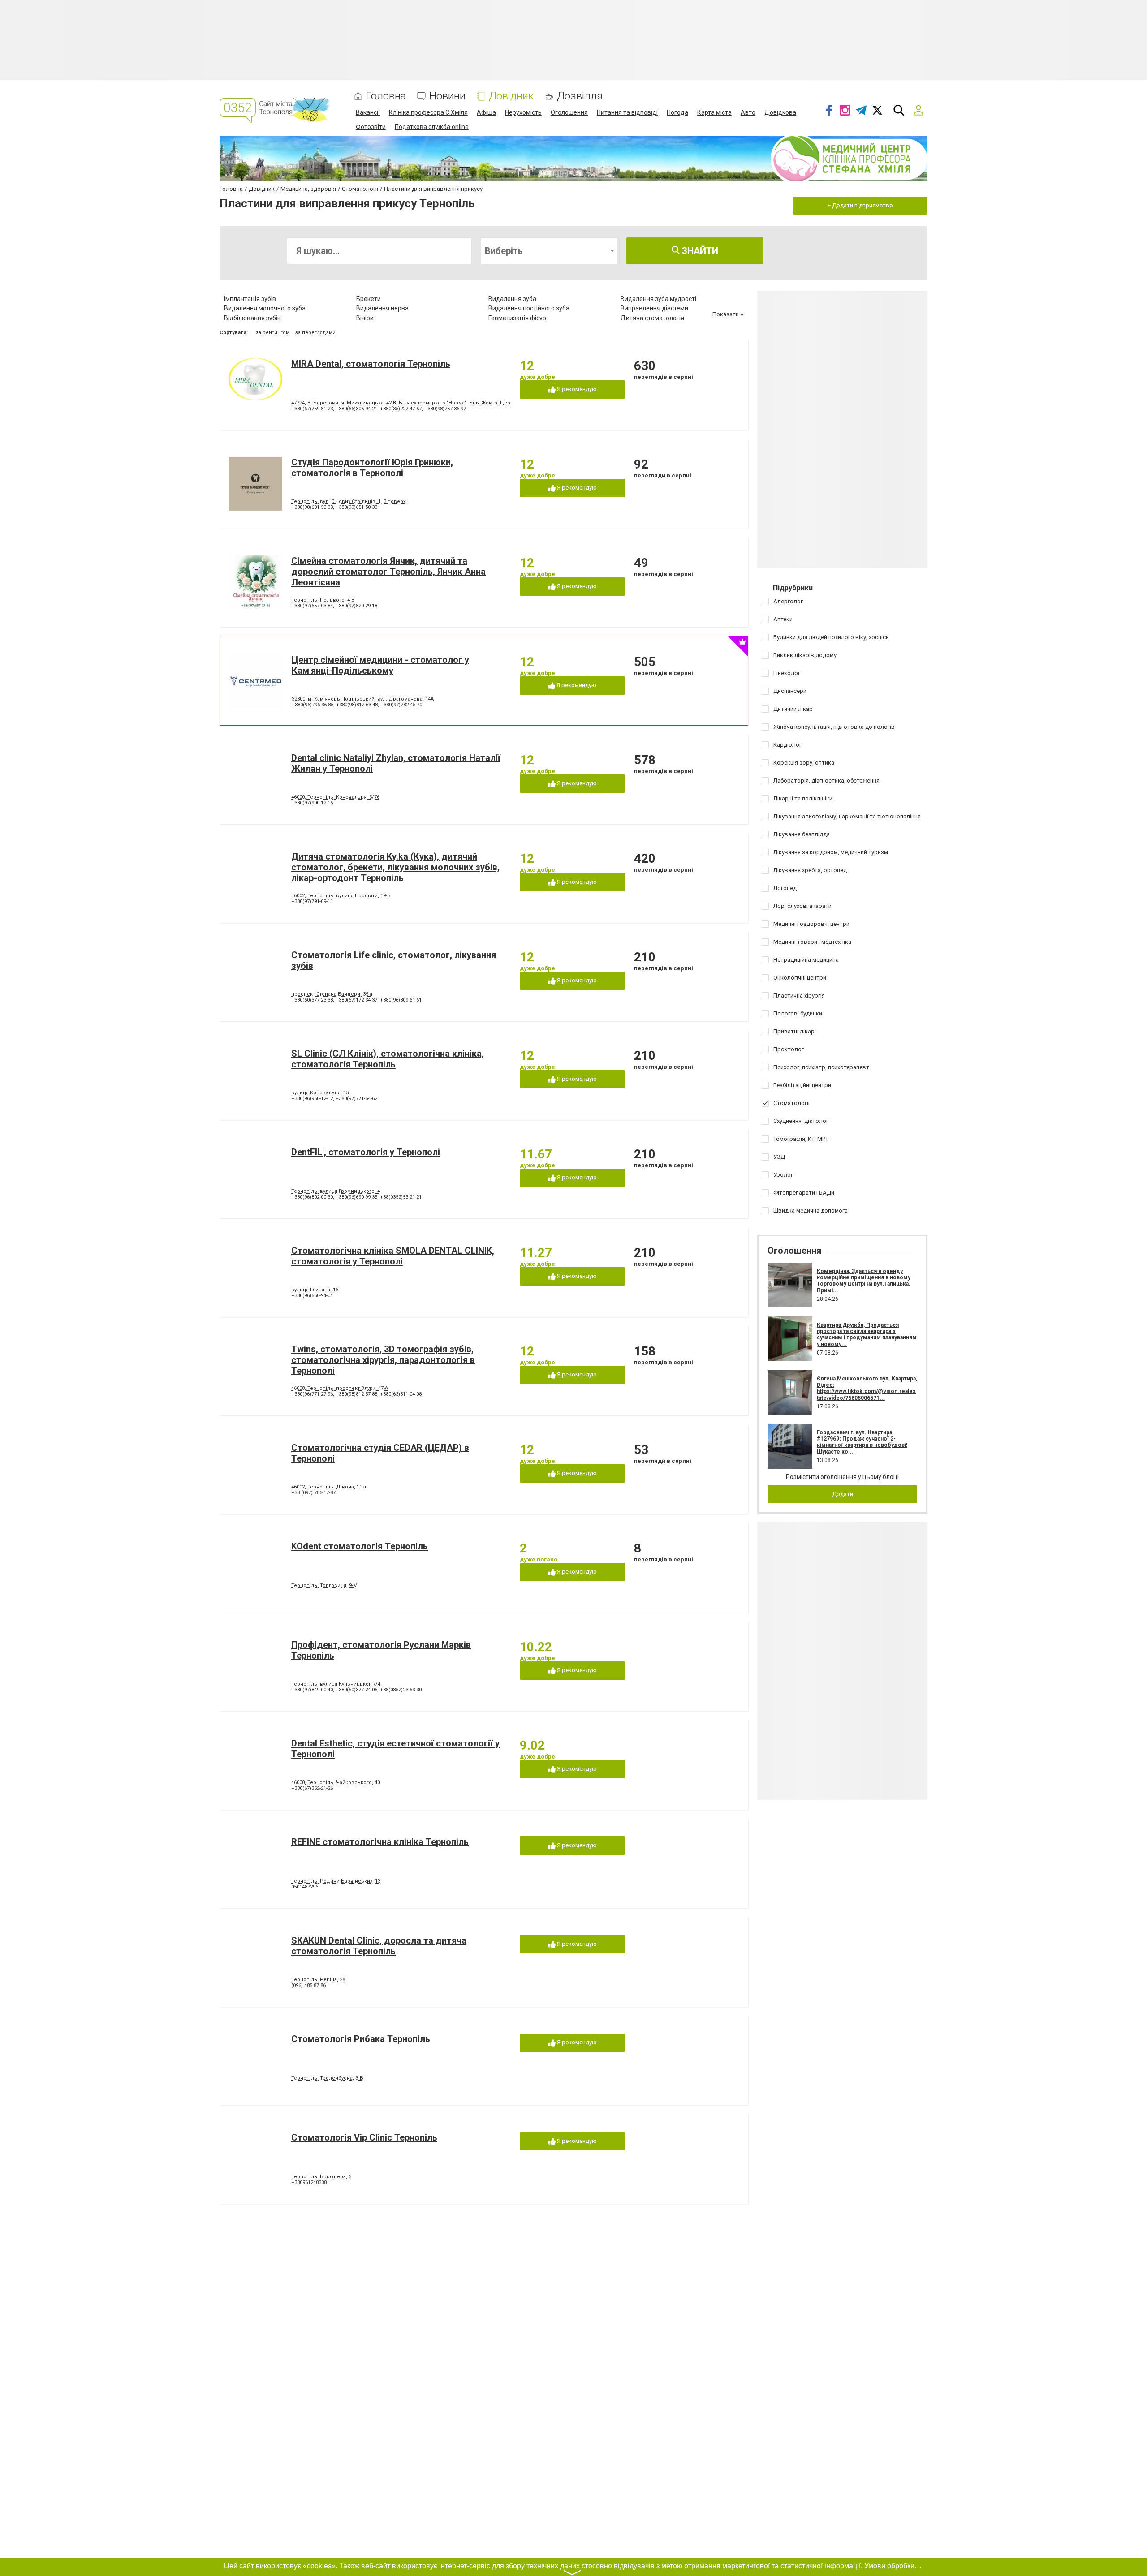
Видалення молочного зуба (265, 308)
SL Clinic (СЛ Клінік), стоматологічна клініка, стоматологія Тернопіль (388, 1059)
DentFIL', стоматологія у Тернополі (366, 1152)
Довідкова (780, 112)
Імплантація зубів (250, 299)
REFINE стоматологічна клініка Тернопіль (380, 1842)
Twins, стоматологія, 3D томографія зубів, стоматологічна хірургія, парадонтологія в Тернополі (383, 1360)
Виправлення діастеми (654, 308)
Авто (748, 112)
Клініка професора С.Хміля (428, 112)
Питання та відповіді (627, 112)
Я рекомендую (576, 389)
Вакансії (368, 112)
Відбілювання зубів (252, 318)
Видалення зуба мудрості (658, 299)
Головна (386, 96)
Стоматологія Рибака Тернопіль (361, 2039)
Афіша (486, 112)
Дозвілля (580, 96)
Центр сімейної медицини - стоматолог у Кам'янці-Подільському (380, 665)
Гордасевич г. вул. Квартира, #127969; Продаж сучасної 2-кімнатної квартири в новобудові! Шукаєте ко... (862, 1442)
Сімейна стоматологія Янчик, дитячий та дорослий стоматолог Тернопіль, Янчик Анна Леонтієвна (388, 572)
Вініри (365, 318)
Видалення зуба (512, 299)
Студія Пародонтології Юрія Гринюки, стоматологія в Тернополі (372, 468)
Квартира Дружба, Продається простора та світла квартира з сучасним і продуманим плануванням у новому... (867, 1335)
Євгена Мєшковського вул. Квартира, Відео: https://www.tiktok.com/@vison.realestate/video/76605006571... (867, 1388)
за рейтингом (273, 333)
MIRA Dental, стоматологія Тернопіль (371, 364)
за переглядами (315, 333)
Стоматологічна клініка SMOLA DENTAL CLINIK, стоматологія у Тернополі (393, 1256)
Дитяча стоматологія (652, 318)
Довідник (511, 96)
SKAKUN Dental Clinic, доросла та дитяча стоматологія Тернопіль (379, 1946)
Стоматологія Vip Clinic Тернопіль (364, 2137)
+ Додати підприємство (860, 205)
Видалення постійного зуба (529, 308)
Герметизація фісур (517, 318)
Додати (843, 1494)
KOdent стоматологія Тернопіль (360, 1546)
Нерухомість (523, 112)
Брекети (369, 299)
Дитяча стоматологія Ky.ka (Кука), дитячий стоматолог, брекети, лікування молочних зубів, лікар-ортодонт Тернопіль (395, 867)
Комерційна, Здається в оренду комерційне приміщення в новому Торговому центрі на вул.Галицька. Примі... (864, 1281)
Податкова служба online (432, 127)
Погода (677, 112)
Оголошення (569, 112)
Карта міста (714, 112)
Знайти (699, 251)
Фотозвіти (371, 127)
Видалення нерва (382, 308)
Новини (447, 96)
